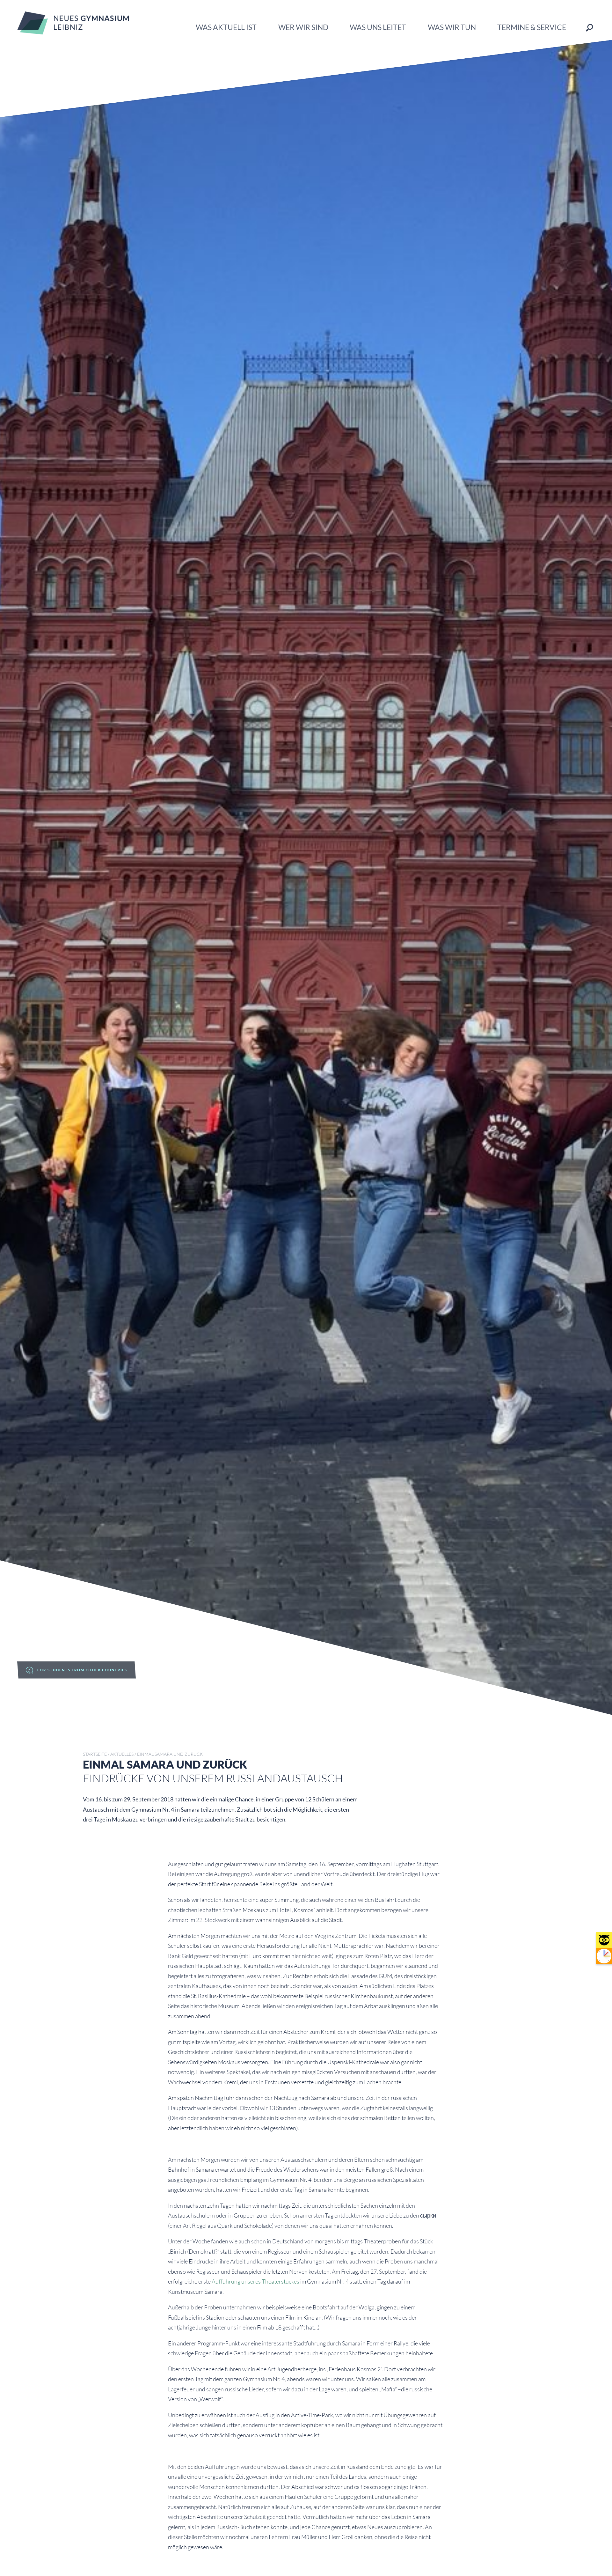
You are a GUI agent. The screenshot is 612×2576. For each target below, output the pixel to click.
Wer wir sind (303, 27)
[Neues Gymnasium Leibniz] (73, 32)
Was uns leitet (378, 27)
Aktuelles (122, 1754)
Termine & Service (532, 27)
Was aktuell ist (226, 27)
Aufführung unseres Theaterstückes (255, 2281)
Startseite (95, 1754)
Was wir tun (452, 27)
